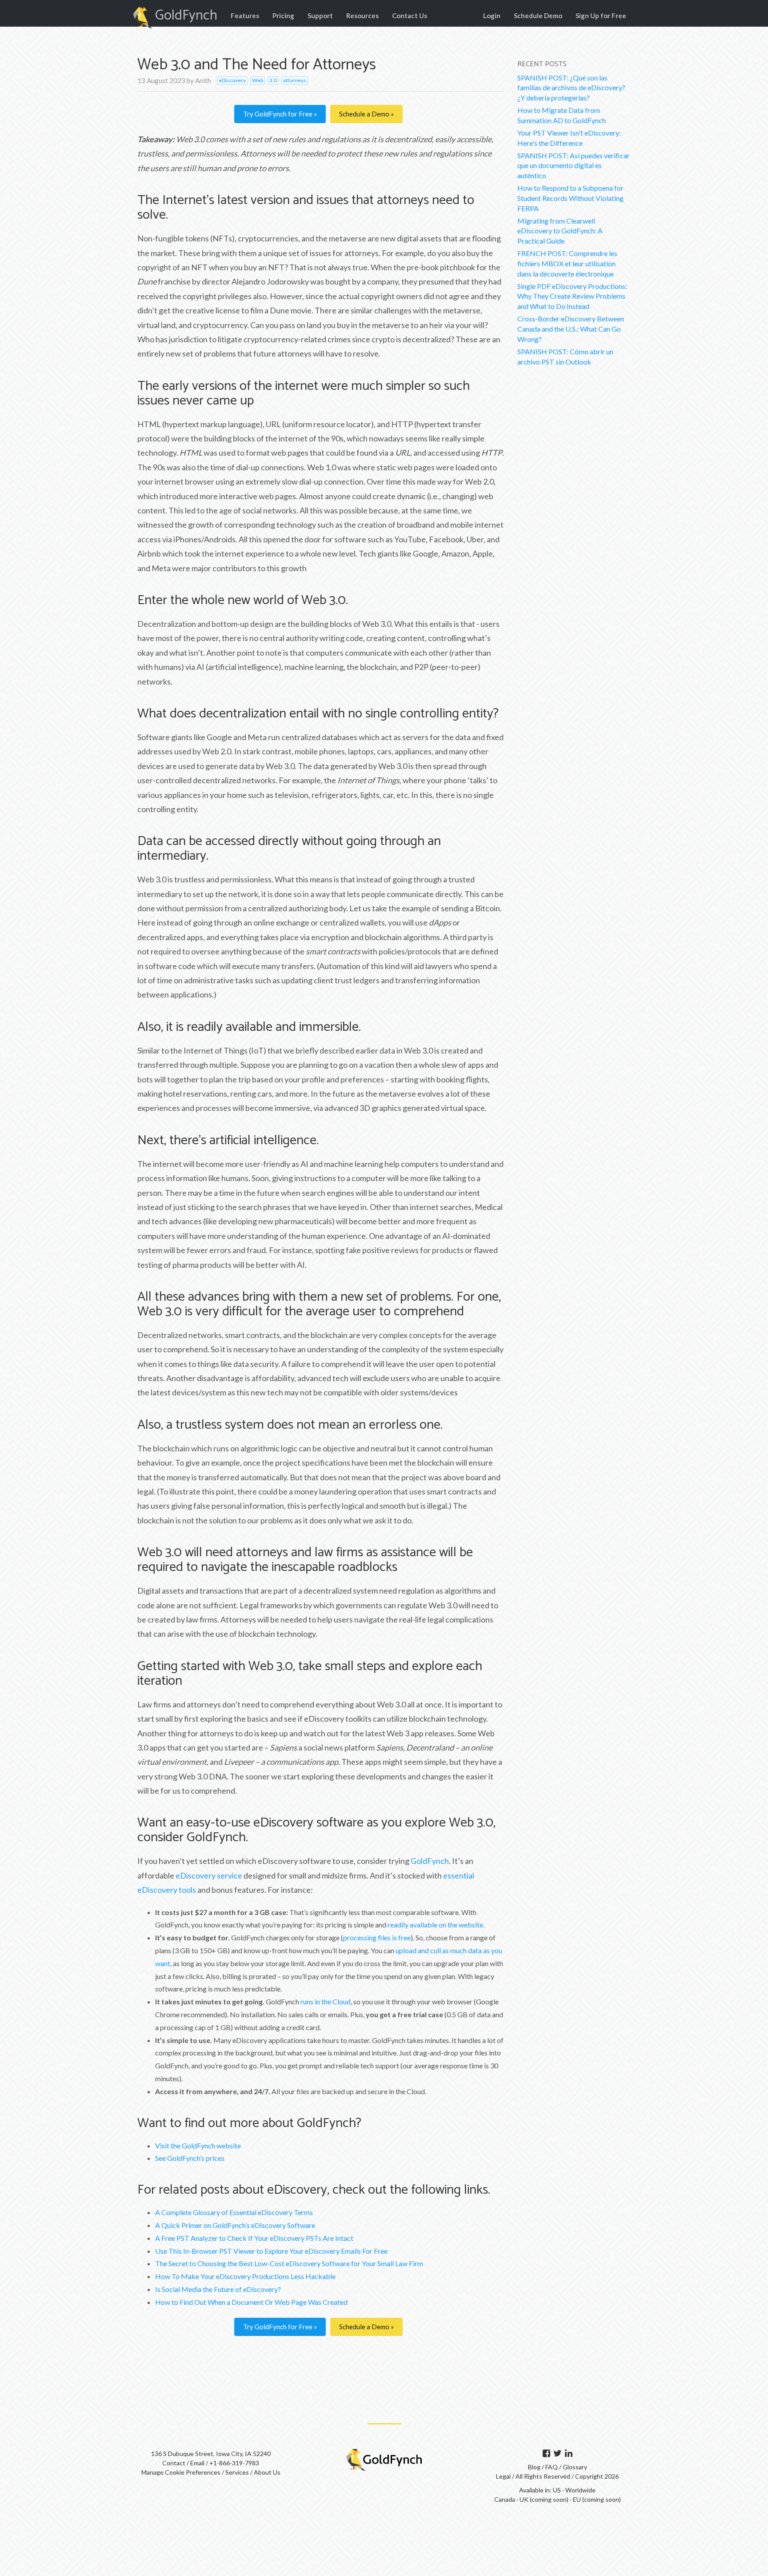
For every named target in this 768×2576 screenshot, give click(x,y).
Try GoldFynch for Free (278, 114)
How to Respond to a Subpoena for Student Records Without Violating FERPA (570, 198)
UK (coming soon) (544, 2499)
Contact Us (410, 16)
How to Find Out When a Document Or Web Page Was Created (251, 2302)
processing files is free (377, 1937)
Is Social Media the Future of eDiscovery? (218, 2289)
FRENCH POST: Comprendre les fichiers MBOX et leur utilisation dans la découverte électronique (567, 263)
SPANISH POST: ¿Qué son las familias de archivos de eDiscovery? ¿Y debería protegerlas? (571, 88)
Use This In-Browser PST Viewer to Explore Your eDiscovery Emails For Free (271, 2251)
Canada (505, 2499)
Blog (535, 2467)
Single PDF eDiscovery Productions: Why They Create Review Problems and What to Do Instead (572, 296)
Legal (503, 2476)
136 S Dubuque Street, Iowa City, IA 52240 (211, 2454)
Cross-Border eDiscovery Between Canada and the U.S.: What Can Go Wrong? (571, 329)
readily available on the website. (436, 1925)
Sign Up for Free (601, 16)
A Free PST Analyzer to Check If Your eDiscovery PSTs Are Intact (254, 2238)
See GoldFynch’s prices (190, 2158)
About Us (267, 2472)
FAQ (552, 2467)
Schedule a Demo (365, 114)
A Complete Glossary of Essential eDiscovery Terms (234, 2212)
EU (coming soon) (597, 2499)
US (557, 2490)
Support (320, 16)
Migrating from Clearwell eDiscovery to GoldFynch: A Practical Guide (560, 231)
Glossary (575, 2467)
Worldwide (580, 2490)
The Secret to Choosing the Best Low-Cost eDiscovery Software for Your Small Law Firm (289, 2263)
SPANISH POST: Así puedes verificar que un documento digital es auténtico (574, 166)
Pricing (283, 16)
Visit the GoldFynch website (198, 2145)
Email (197, 2463)
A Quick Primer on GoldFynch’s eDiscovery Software (235, 2225)
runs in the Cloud (326, 2001)
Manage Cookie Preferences (181, 2472)
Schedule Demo (538, 16)
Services (237, 2472)
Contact (174, 2463)
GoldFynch (186, 16)
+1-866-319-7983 (234, 2463)
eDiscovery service (209, 1875)
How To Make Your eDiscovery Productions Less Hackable (245, 2276)
